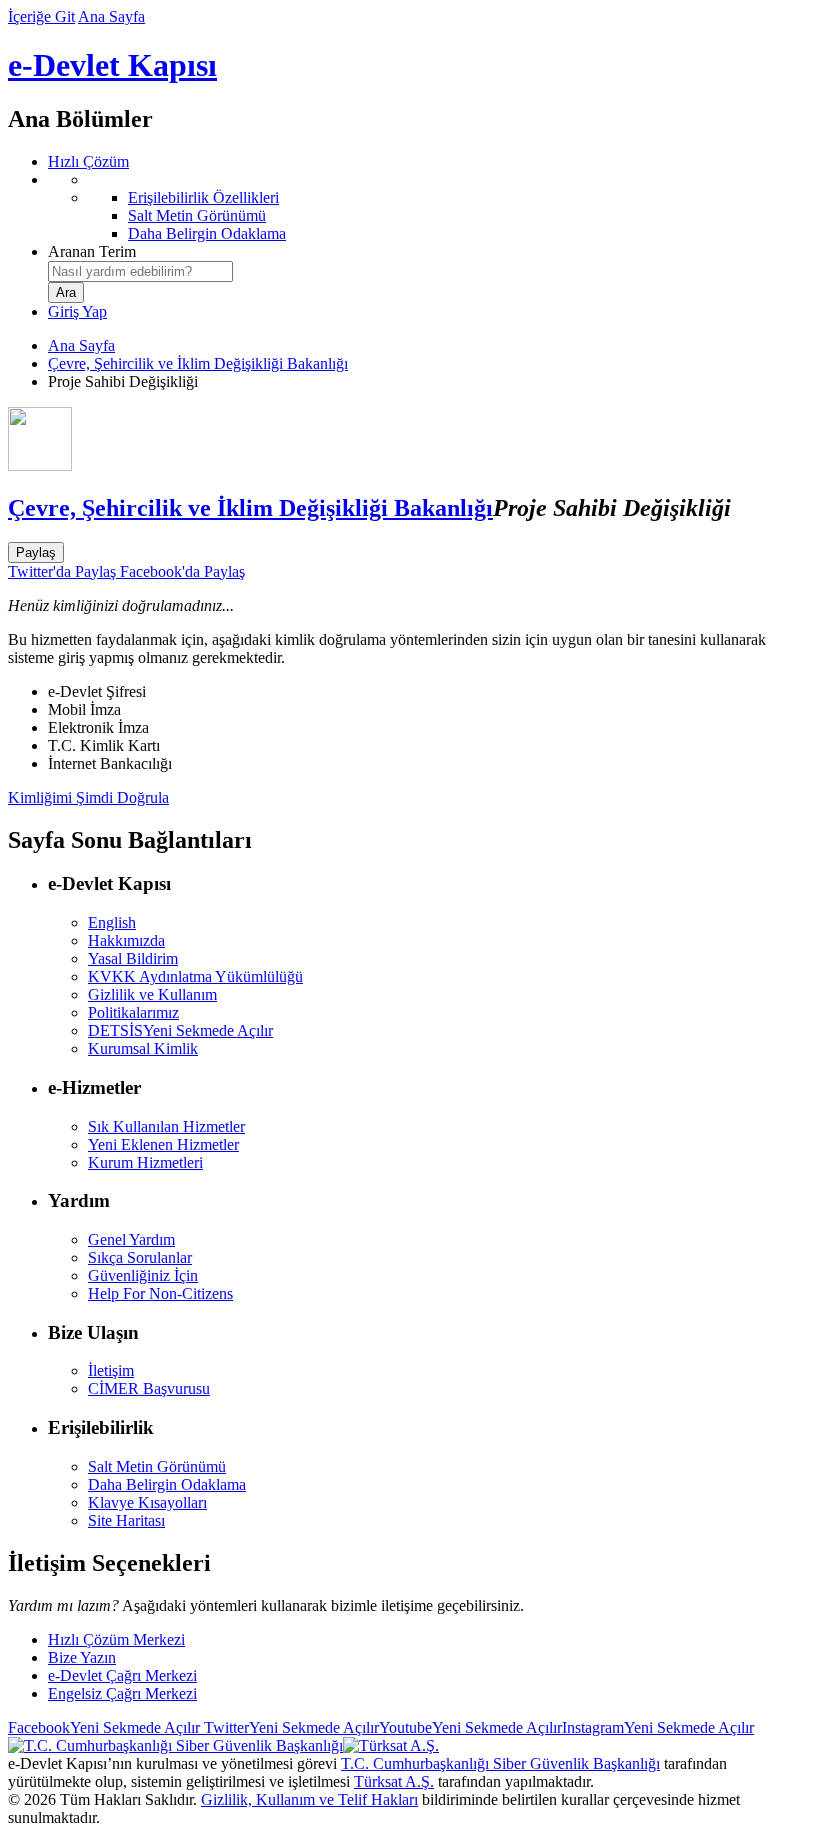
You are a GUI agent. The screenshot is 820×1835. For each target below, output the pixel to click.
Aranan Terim (92, 251)
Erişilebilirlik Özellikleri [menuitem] (203, 197)
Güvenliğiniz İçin (143, 1275)
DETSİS (180, 1030)
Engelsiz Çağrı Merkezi (122, 1693)
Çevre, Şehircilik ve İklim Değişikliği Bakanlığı (198, 363)
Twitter (289, 1727)
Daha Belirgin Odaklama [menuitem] (207, 233)
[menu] (430, 207)
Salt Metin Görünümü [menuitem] (197, 215)
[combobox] (140, 271)
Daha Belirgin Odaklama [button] (167, 1484)
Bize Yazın (82, 1657)
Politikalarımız (133, 1012)
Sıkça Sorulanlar (140, 1257)
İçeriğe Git (41, 16)
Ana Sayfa (111, 16)
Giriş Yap (77, 311)
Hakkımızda (126, 940)
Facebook (104, 1727)
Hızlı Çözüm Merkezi (116, 1639)
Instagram (658, 1727)
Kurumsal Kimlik (143, 1048)
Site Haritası (126, 1520)
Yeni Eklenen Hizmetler (163, 1144)
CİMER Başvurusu (149, 1388)
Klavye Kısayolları (147, 1502)
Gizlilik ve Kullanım (152, 994)
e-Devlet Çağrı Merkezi (122, 1675)
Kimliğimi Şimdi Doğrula (88, 797)
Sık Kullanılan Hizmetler (166, 1126)
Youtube (470, 1727)
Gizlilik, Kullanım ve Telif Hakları (309, 1799)
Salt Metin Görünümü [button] (157, 1466)
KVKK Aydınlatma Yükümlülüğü (195, 976)
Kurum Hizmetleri (145, 1162)
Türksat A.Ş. (394, 1781)
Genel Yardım (131, 1239)
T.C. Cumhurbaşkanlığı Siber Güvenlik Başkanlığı (500, 1763)
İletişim (111, 1370)
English (112, 922)
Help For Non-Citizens (160, 1293)
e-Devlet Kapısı (112, 65)
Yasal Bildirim (133, 958)
